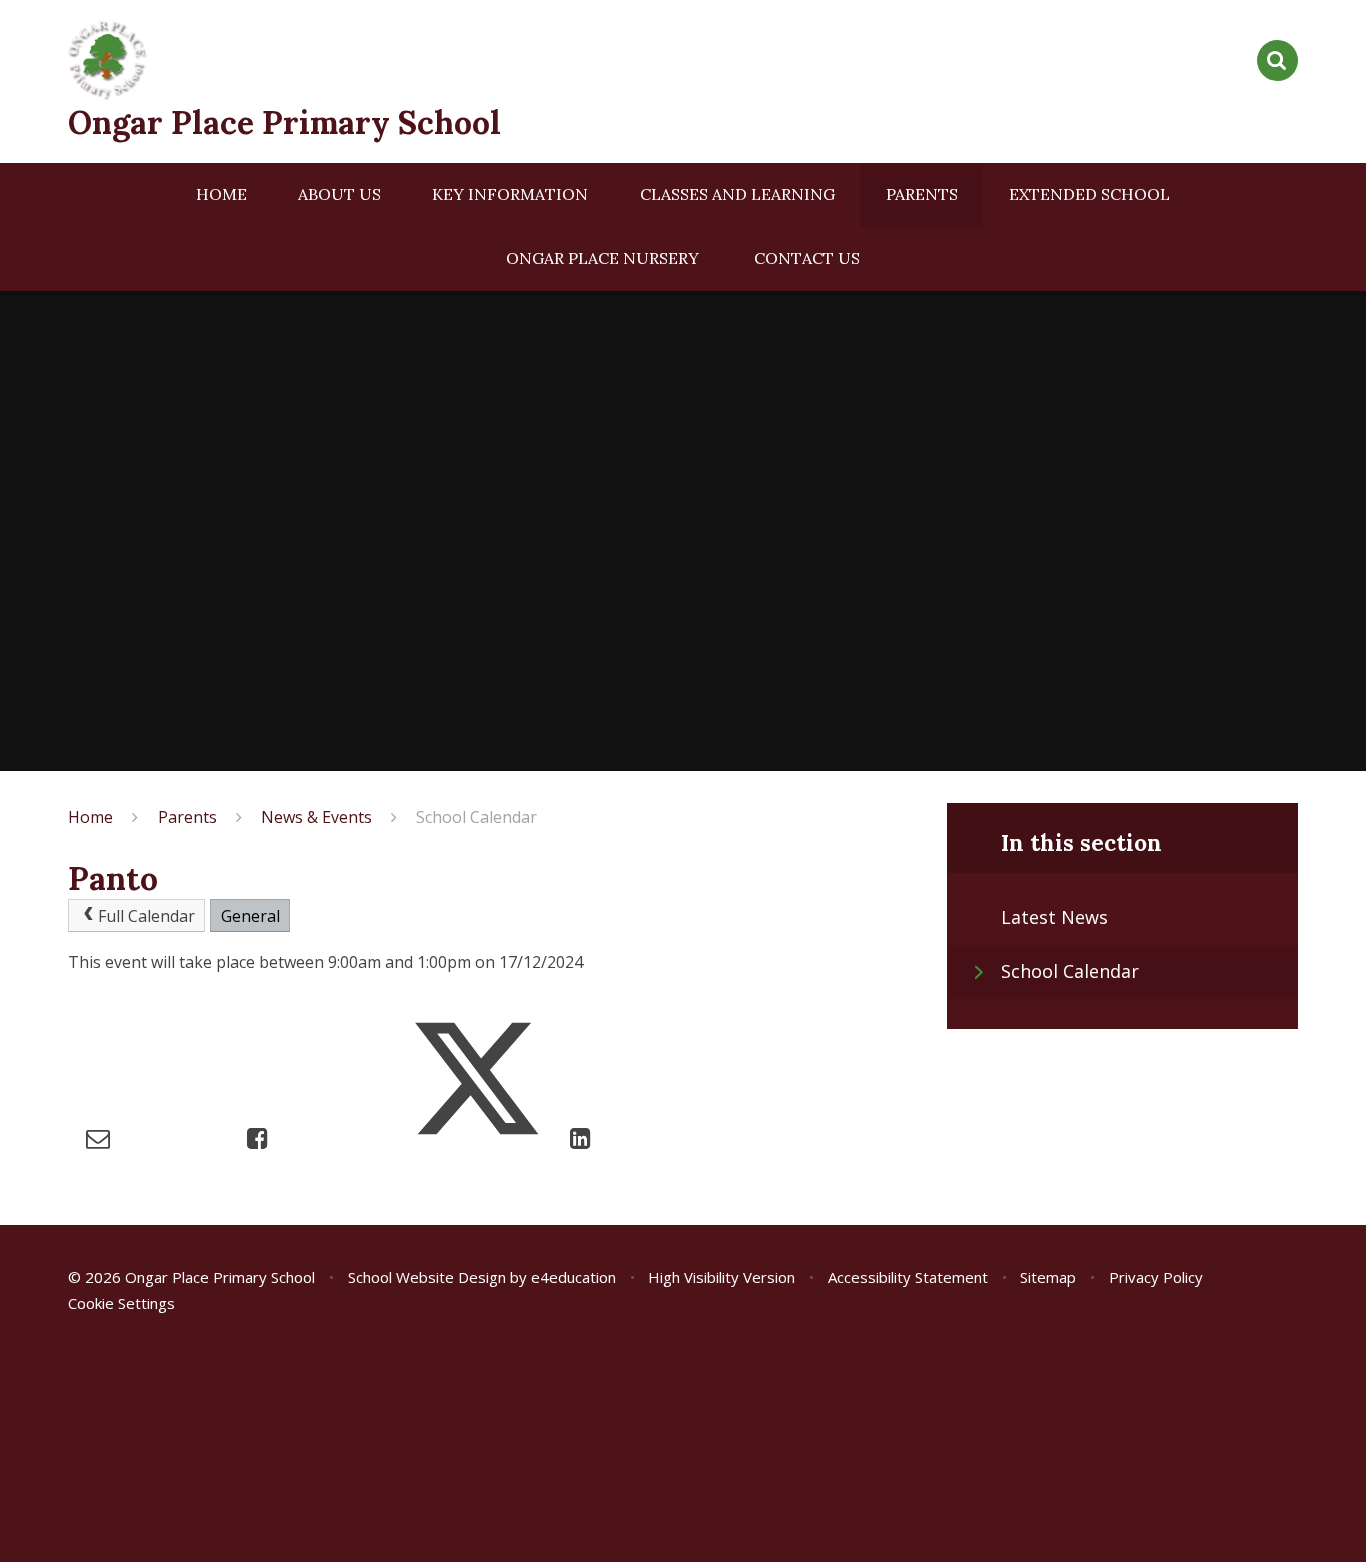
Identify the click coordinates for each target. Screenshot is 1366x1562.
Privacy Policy (1156, 1277)
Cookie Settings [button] (121, 1303)
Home (90, 817)
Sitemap (1048, 1277)
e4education (573, 1277)
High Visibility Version (721, 1277)
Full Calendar (146, 916)
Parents (187, 817)
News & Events (316, 817)
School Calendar (476, 817)
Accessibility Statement (908, 1277)
